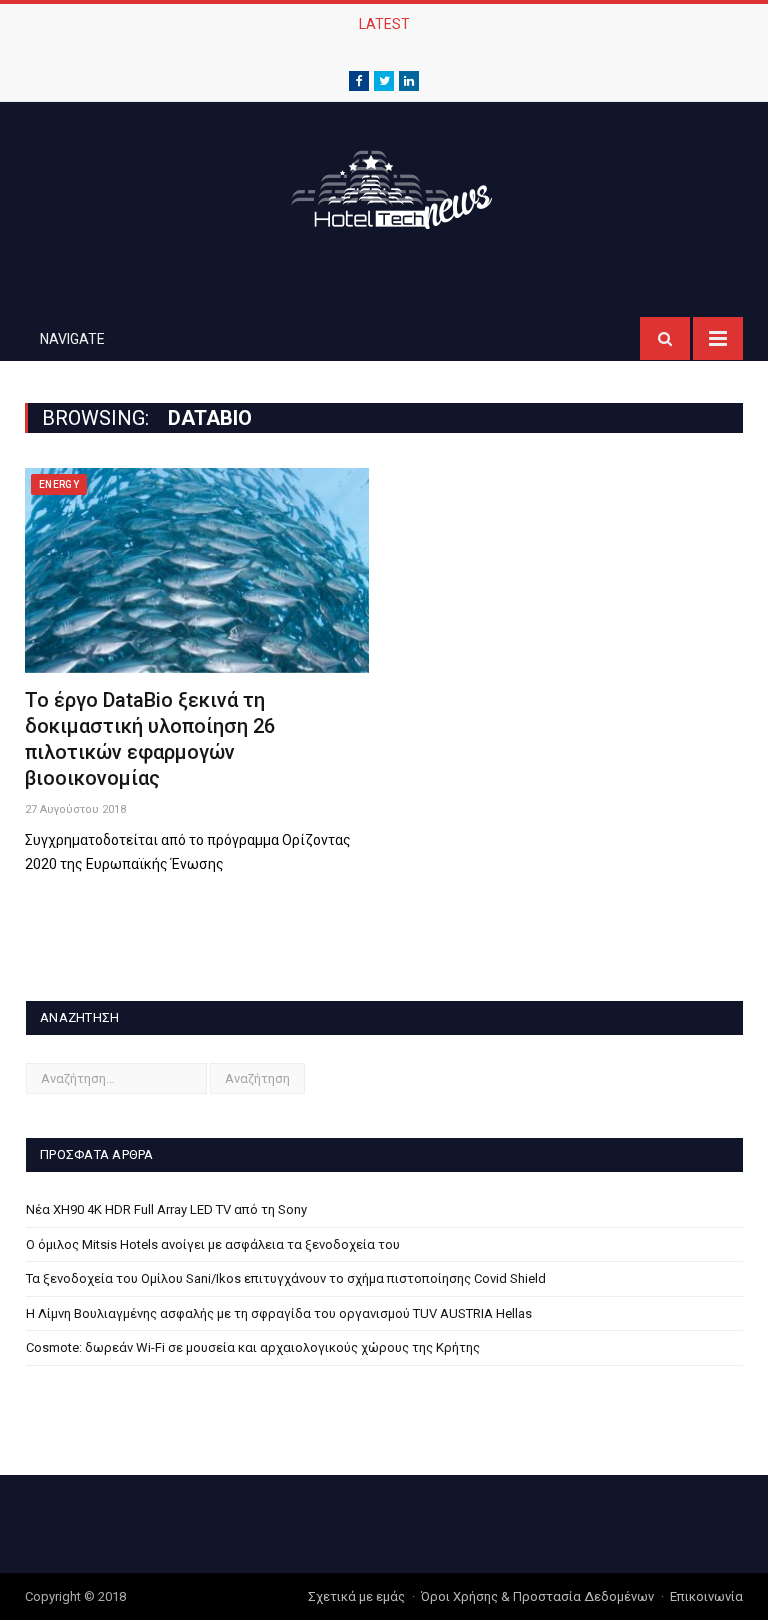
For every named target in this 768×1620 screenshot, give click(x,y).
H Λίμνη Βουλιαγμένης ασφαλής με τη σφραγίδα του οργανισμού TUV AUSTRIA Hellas (279, 1313)
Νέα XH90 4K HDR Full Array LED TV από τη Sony (166, 1209)
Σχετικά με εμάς (356, 1596)
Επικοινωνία (706, 1596)
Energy (59, 484)
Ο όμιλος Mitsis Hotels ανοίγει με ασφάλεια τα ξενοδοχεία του (213, 1244)
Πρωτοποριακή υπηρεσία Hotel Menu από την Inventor (379, 45)
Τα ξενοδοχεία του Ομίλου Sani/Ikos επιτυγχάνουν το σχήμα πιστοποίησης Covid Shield (286, 1278)
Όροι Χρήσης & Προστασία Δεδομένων (537, 1596)
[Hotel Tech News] (384, 186)
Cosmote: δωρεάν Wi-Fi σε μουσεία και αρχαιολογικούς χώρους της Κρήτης (253, 1347)
